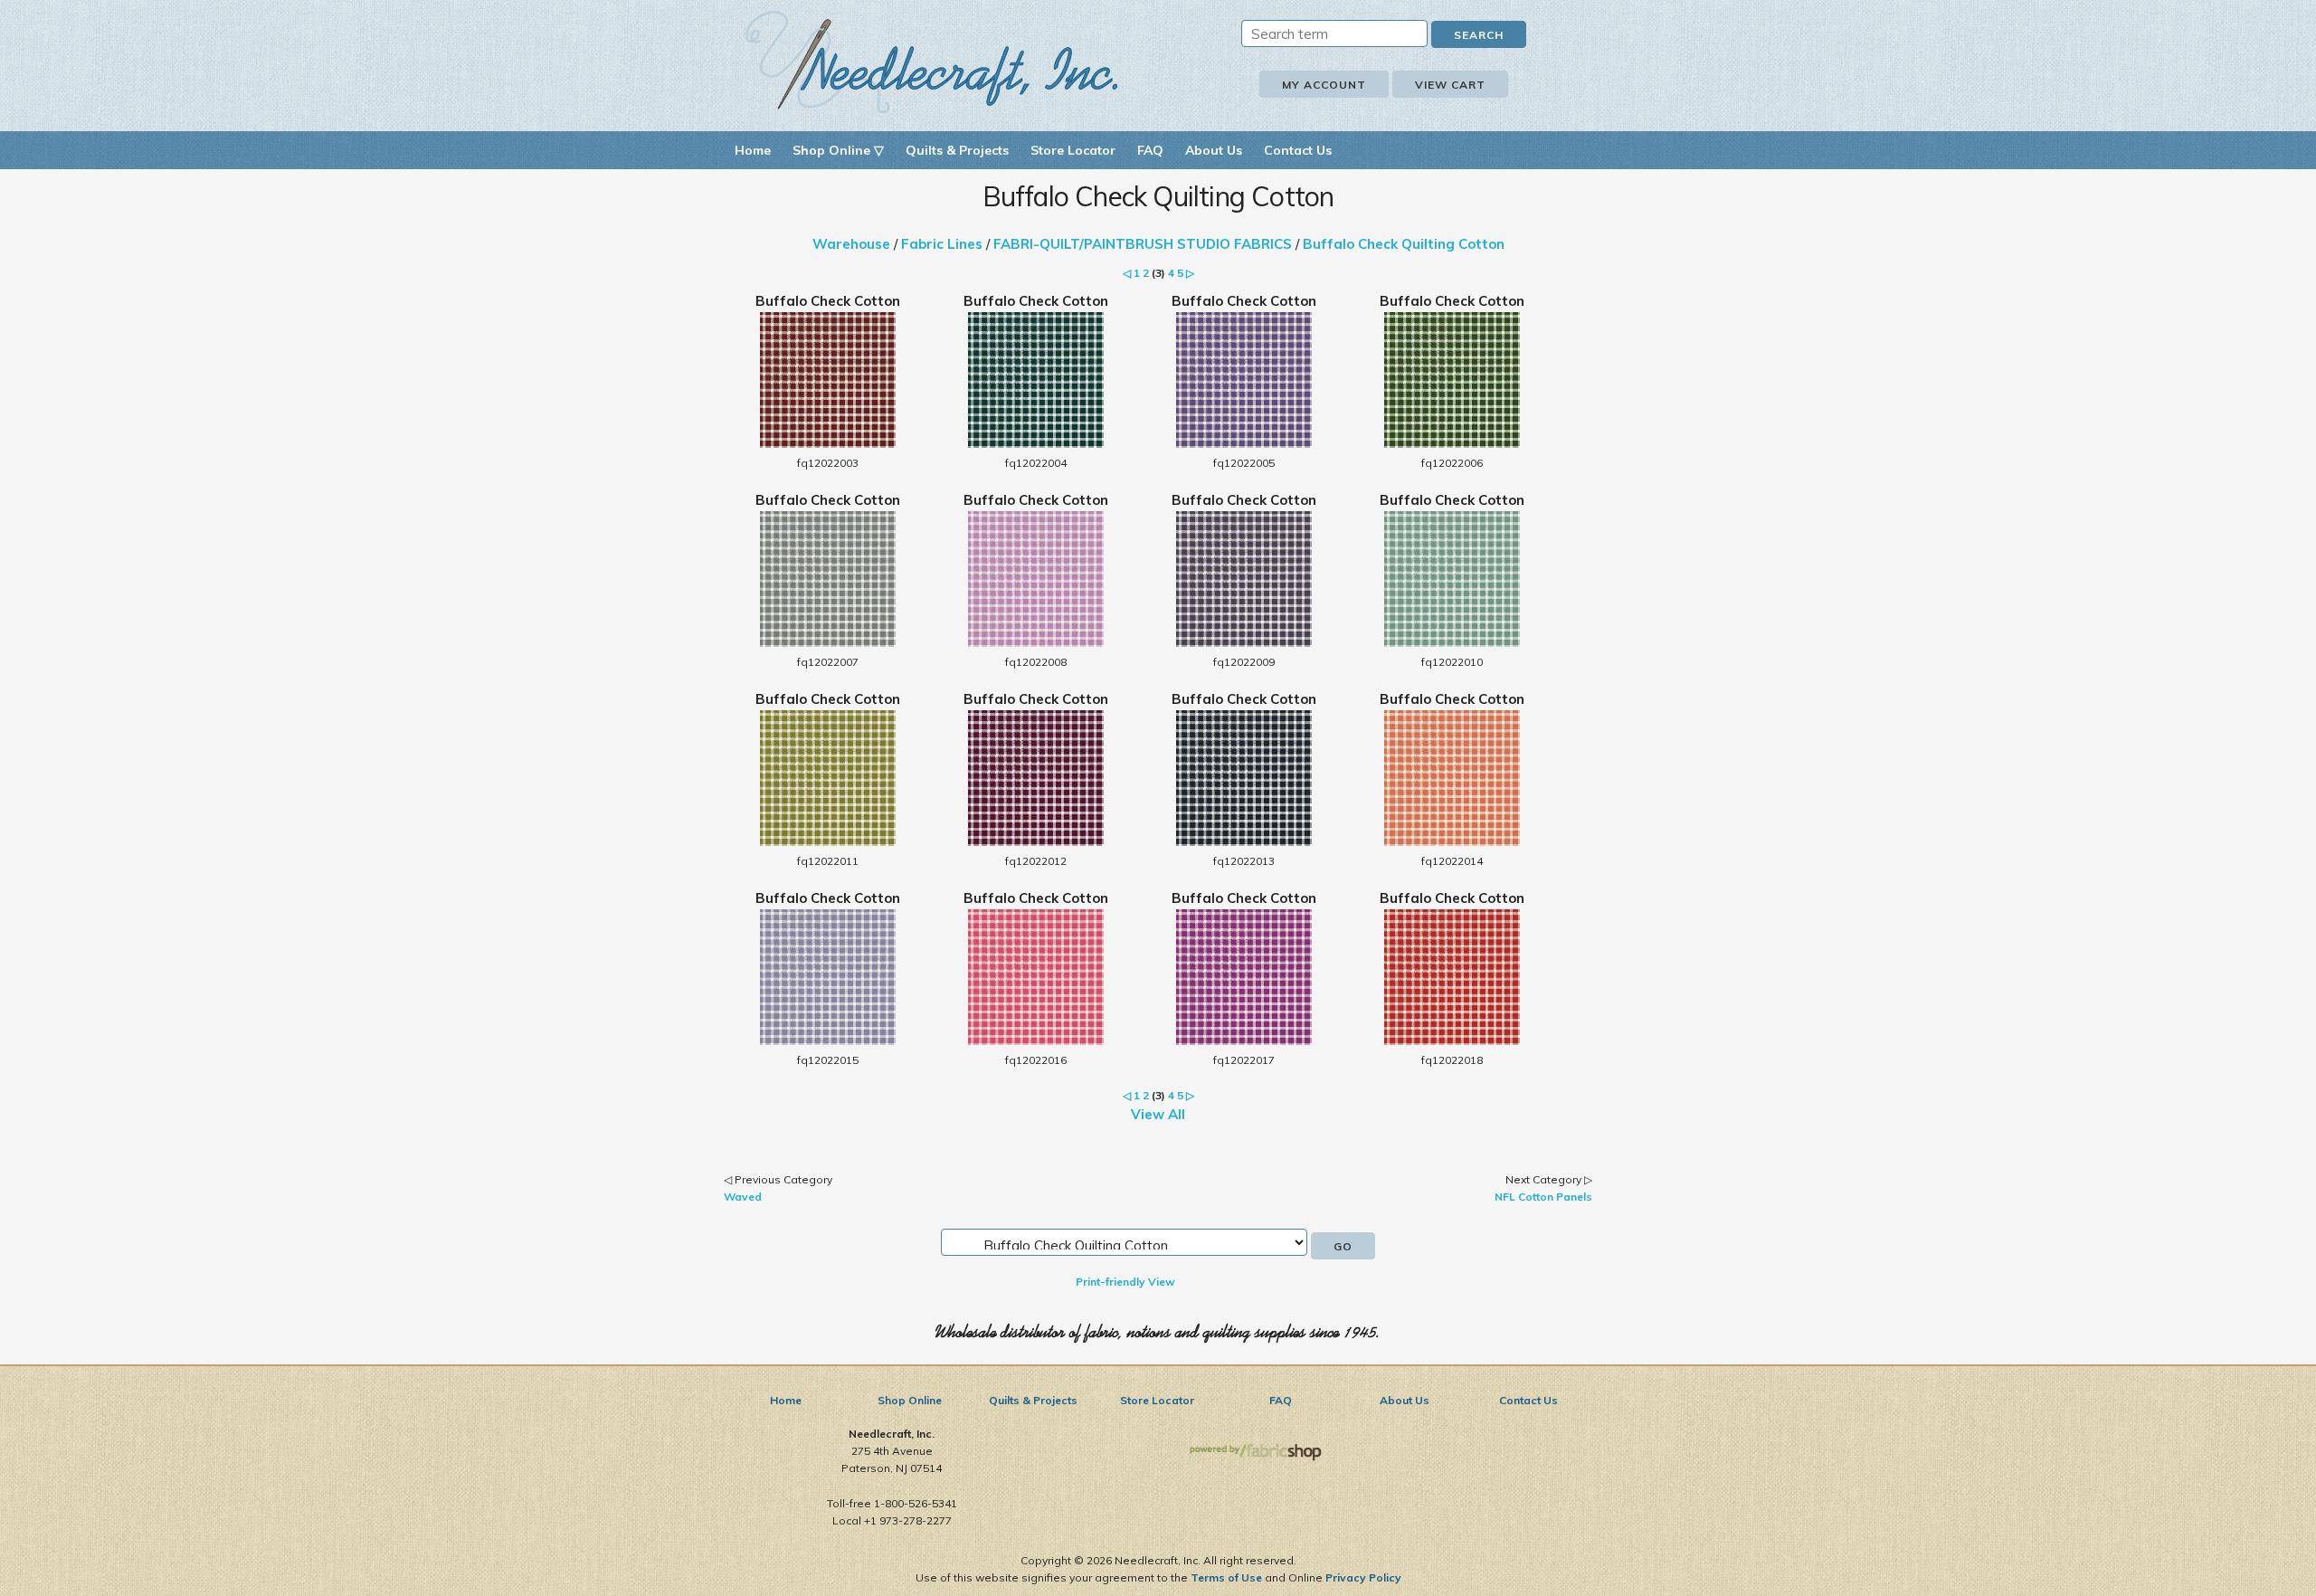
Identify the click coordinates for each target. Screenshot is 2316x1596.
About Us (1214, 150)
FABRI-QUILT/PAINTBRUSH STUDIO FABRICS (1143, 244)
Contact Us (1298, 150)
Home (753, 150)
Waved (743, 1197)
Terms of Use (1226, 1577)
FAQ (1150, 150)
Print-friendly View (1125, 1282)
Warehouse (851, 244)
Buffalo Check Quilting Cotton (1404, 244)
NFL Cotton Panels (1543, 1197)
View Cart (1450, 85)
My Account (1324, 85)
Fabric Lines (942, 244)
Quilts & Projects (957, 150)
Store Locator (1073, 150)
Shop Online (910, 1400)
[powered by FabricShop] (1255, 1453)
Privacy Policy (1363, 1577)
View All (1158, 1114)
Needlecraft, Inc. (932, 62)
